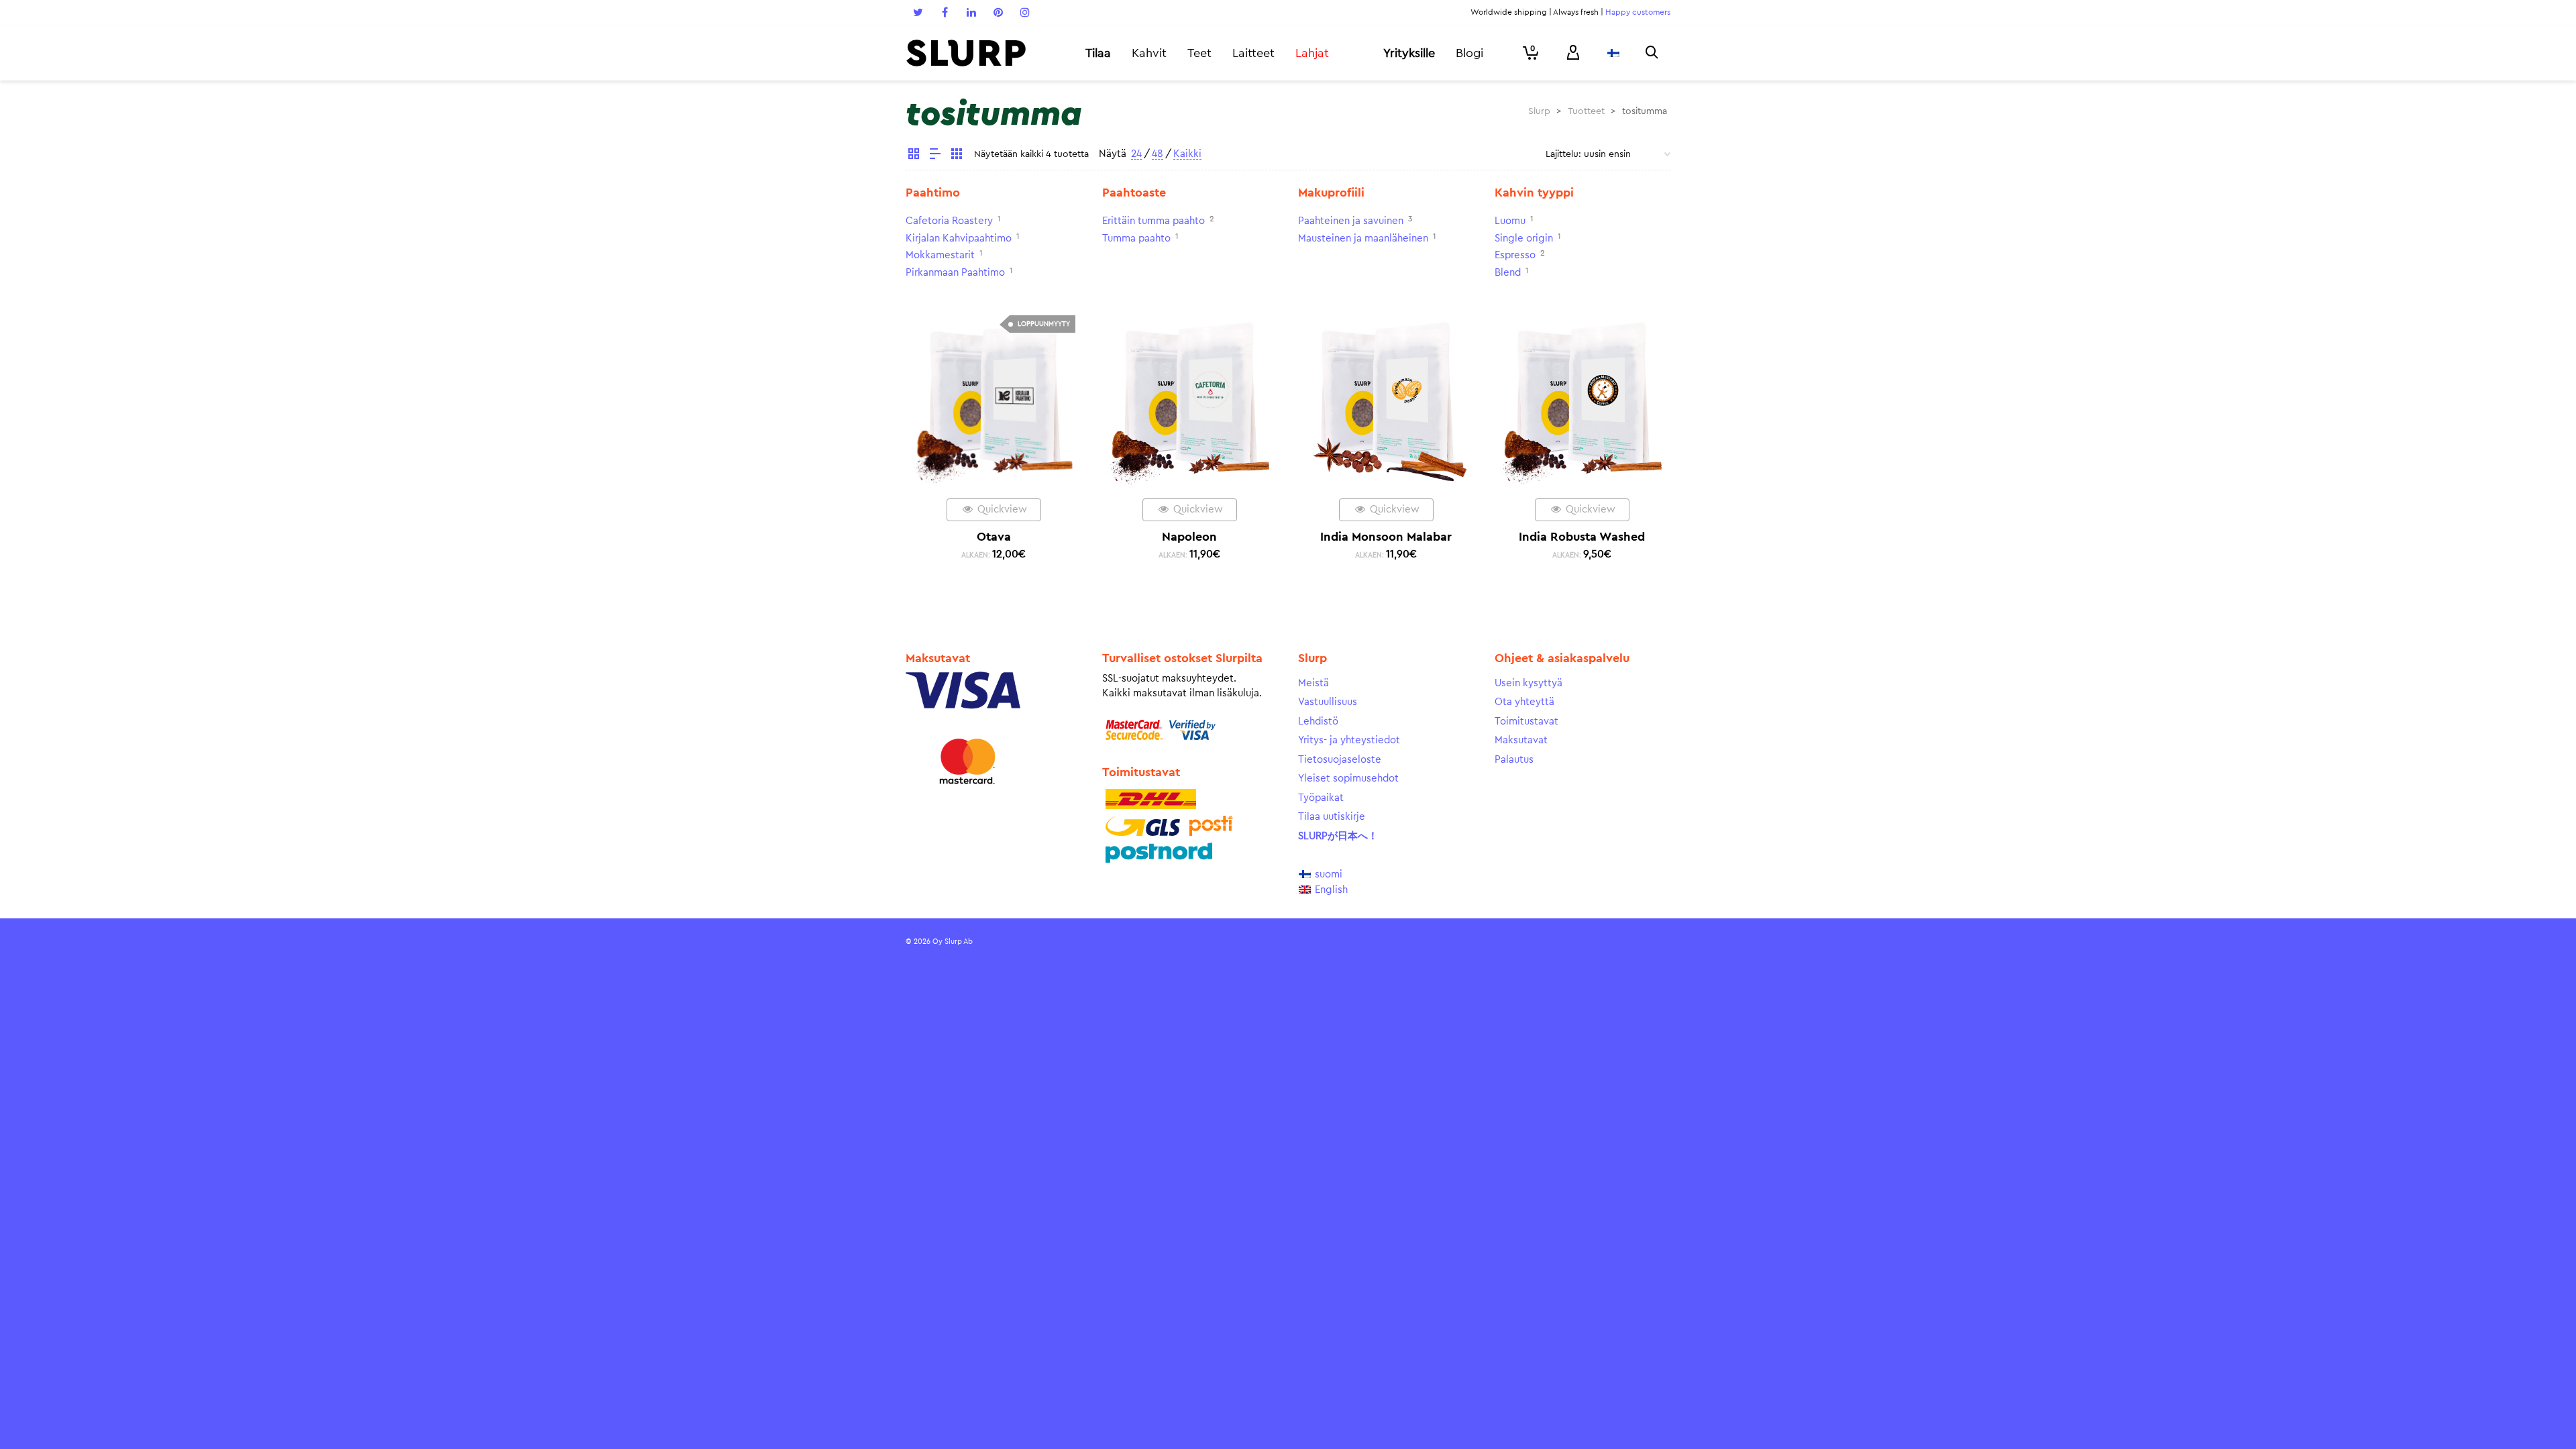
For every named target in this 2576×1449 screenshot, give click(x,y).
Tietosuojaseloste (1340, 760)
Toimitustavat (1526, 721)
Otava (994, 537)
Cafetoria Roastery (949, 221)
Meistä (1313, 683)
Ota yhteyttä (1524, 702)
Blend (1508, 273)
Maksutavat (1521, 740)
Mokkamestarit (940, 255)
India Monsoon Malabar (1386, 537)
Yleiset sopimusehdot (1348, 779)
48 (1158, 154)
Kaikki (1187, 154)
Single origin (1524, 238)
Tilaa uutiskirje (1332, 817)
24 (1136, 154)
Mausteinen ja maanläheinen (1363, 238)
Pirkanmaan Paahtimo (955, 273)
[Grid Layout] (957, 156)
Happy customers (1638, 12)
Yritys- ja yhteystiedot (1349, 740)
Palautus (1514, 760)
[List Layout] (935, 156)
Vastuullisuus (1328, 702)
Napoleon (1189, 537)
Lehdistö (1318, 721)
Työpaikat (1321, 798)
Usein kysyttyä (1528, 683)
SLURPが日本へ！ (1338, 836)
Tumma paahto (1136, 238)
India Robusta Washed (1582, 537)
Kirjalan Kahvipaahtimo (959, 238)
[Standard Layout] (914, 156)
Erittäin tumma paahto (1153, 221)
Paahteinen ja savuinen (1351, 221)
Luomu (1510, 221)
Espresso (1515, 255)
